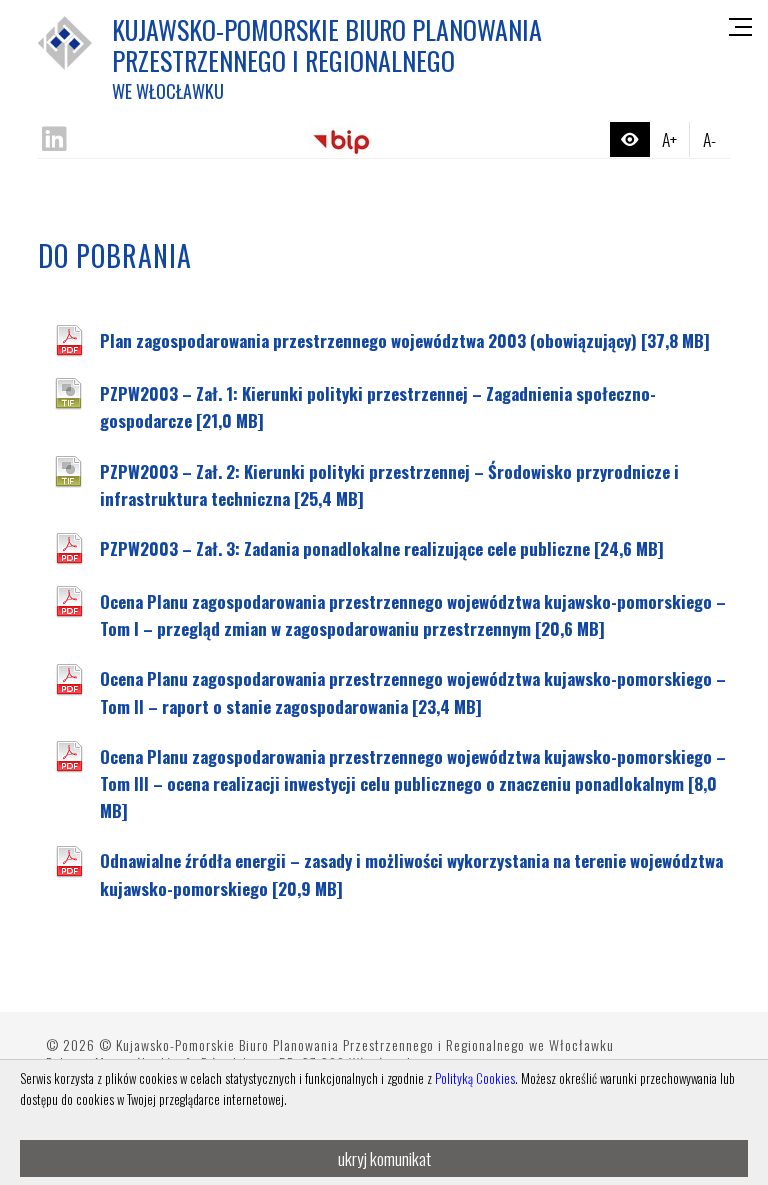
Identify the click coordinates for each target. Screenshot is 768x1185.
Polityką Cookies (475, 1078)
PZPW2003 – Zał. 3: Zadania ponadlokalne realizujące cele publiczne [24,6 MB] (382, 548)
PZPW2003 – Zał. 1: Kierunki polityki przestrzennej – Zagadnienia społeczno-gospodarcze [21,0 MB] (378, 407)
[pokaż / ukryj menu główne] (740, 27)
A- (709, 139)
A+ (669, 139)
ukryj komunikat (384, 1158)
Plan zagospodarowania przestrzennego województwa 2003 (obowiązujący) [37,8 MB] (405, 340)
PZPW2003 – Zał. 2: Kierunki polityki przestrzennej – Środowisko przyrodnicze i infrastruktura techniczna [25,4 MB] (389, 485)
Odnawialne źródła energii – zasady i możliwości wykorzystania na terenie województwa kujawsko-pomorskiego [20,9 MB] (411, 874)
